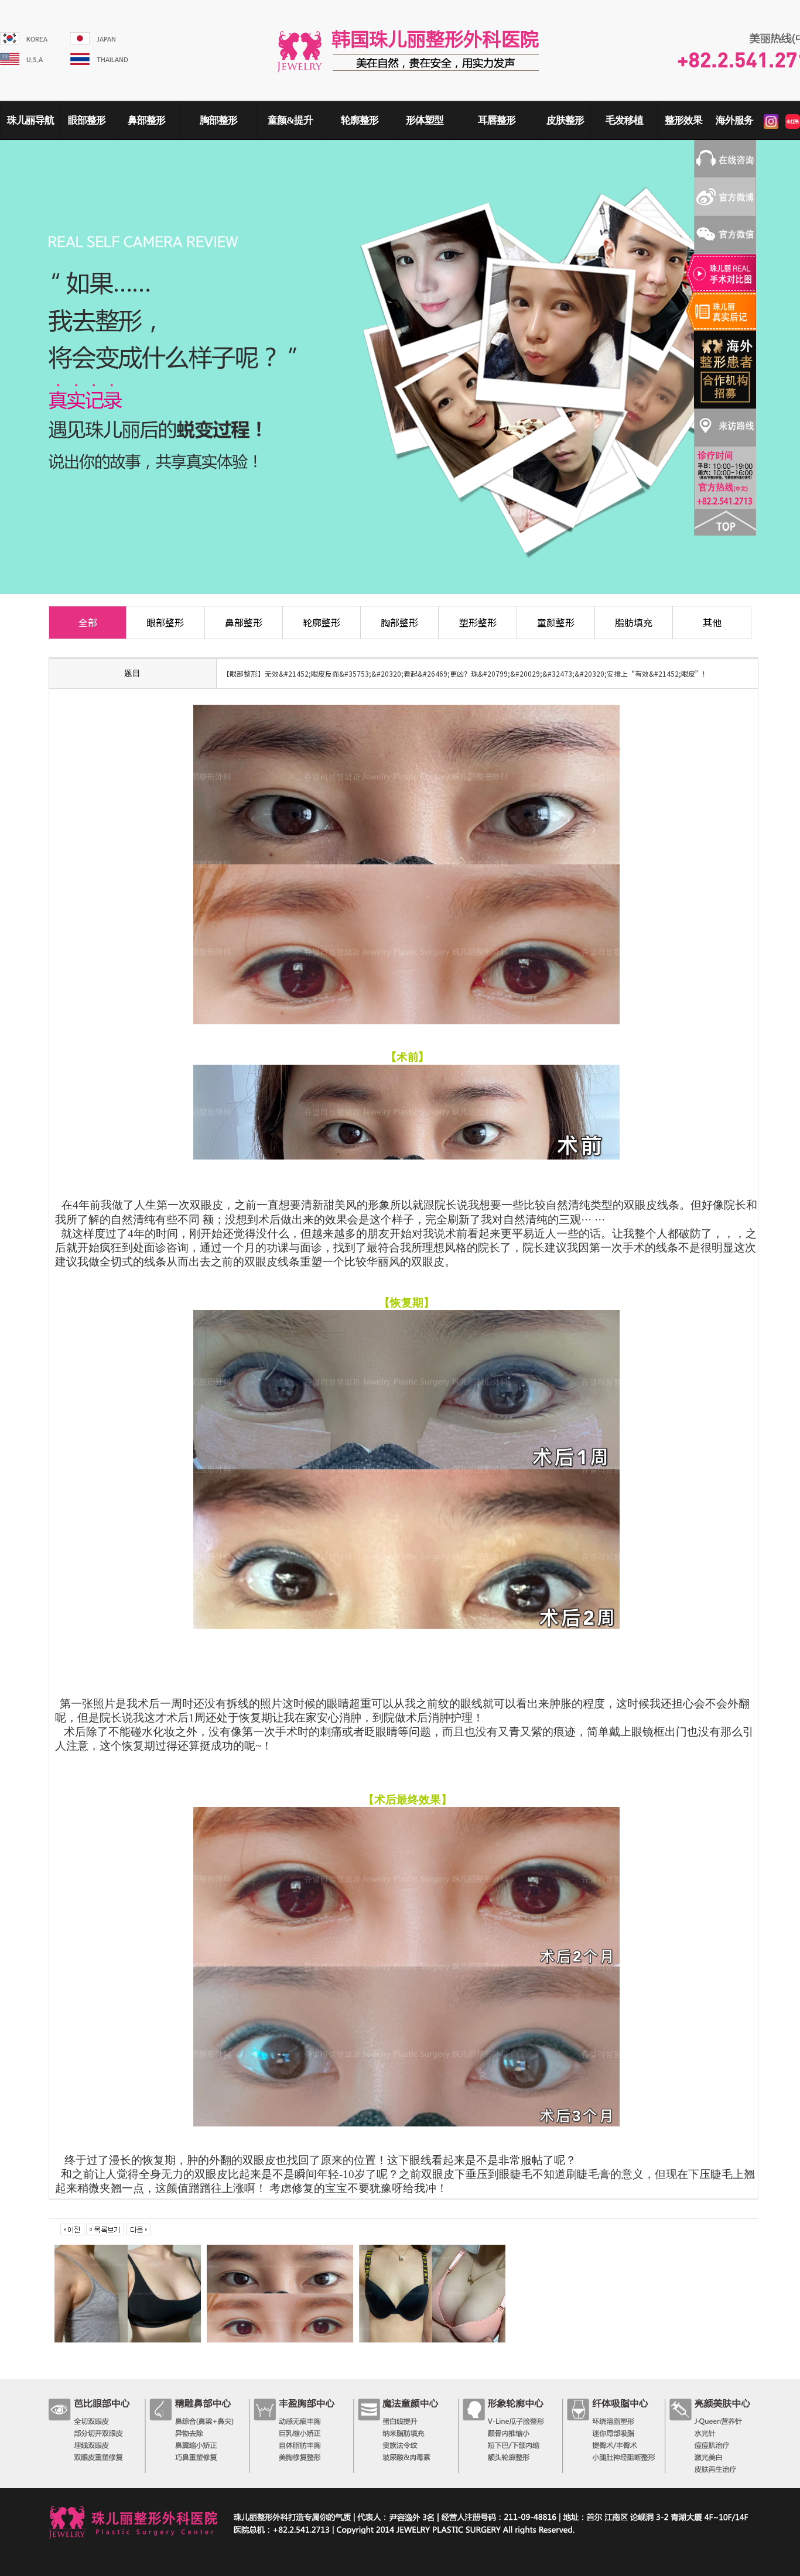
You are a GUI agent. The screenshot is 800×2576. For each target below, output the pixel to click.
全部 (88, 622)
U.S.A (35, 60)
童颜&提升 (290, 120)
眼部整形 (87, 120)
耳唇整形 (497, 120)
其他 (712, 622)
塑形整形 (478, 622)
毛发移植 (624, 120)
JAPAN (106, 40)
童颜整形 (556, 622)
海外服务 (734, 120)
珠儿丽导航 (30, 120)
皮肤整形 (565, 120)
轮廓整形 (360, 120)
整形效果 (683, 120)
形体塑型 (425, 120)
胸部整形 (218, 120)
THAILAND (112, 60)
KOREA (37, 40)
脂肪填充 (634, 622)
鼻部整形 (146, 120)
